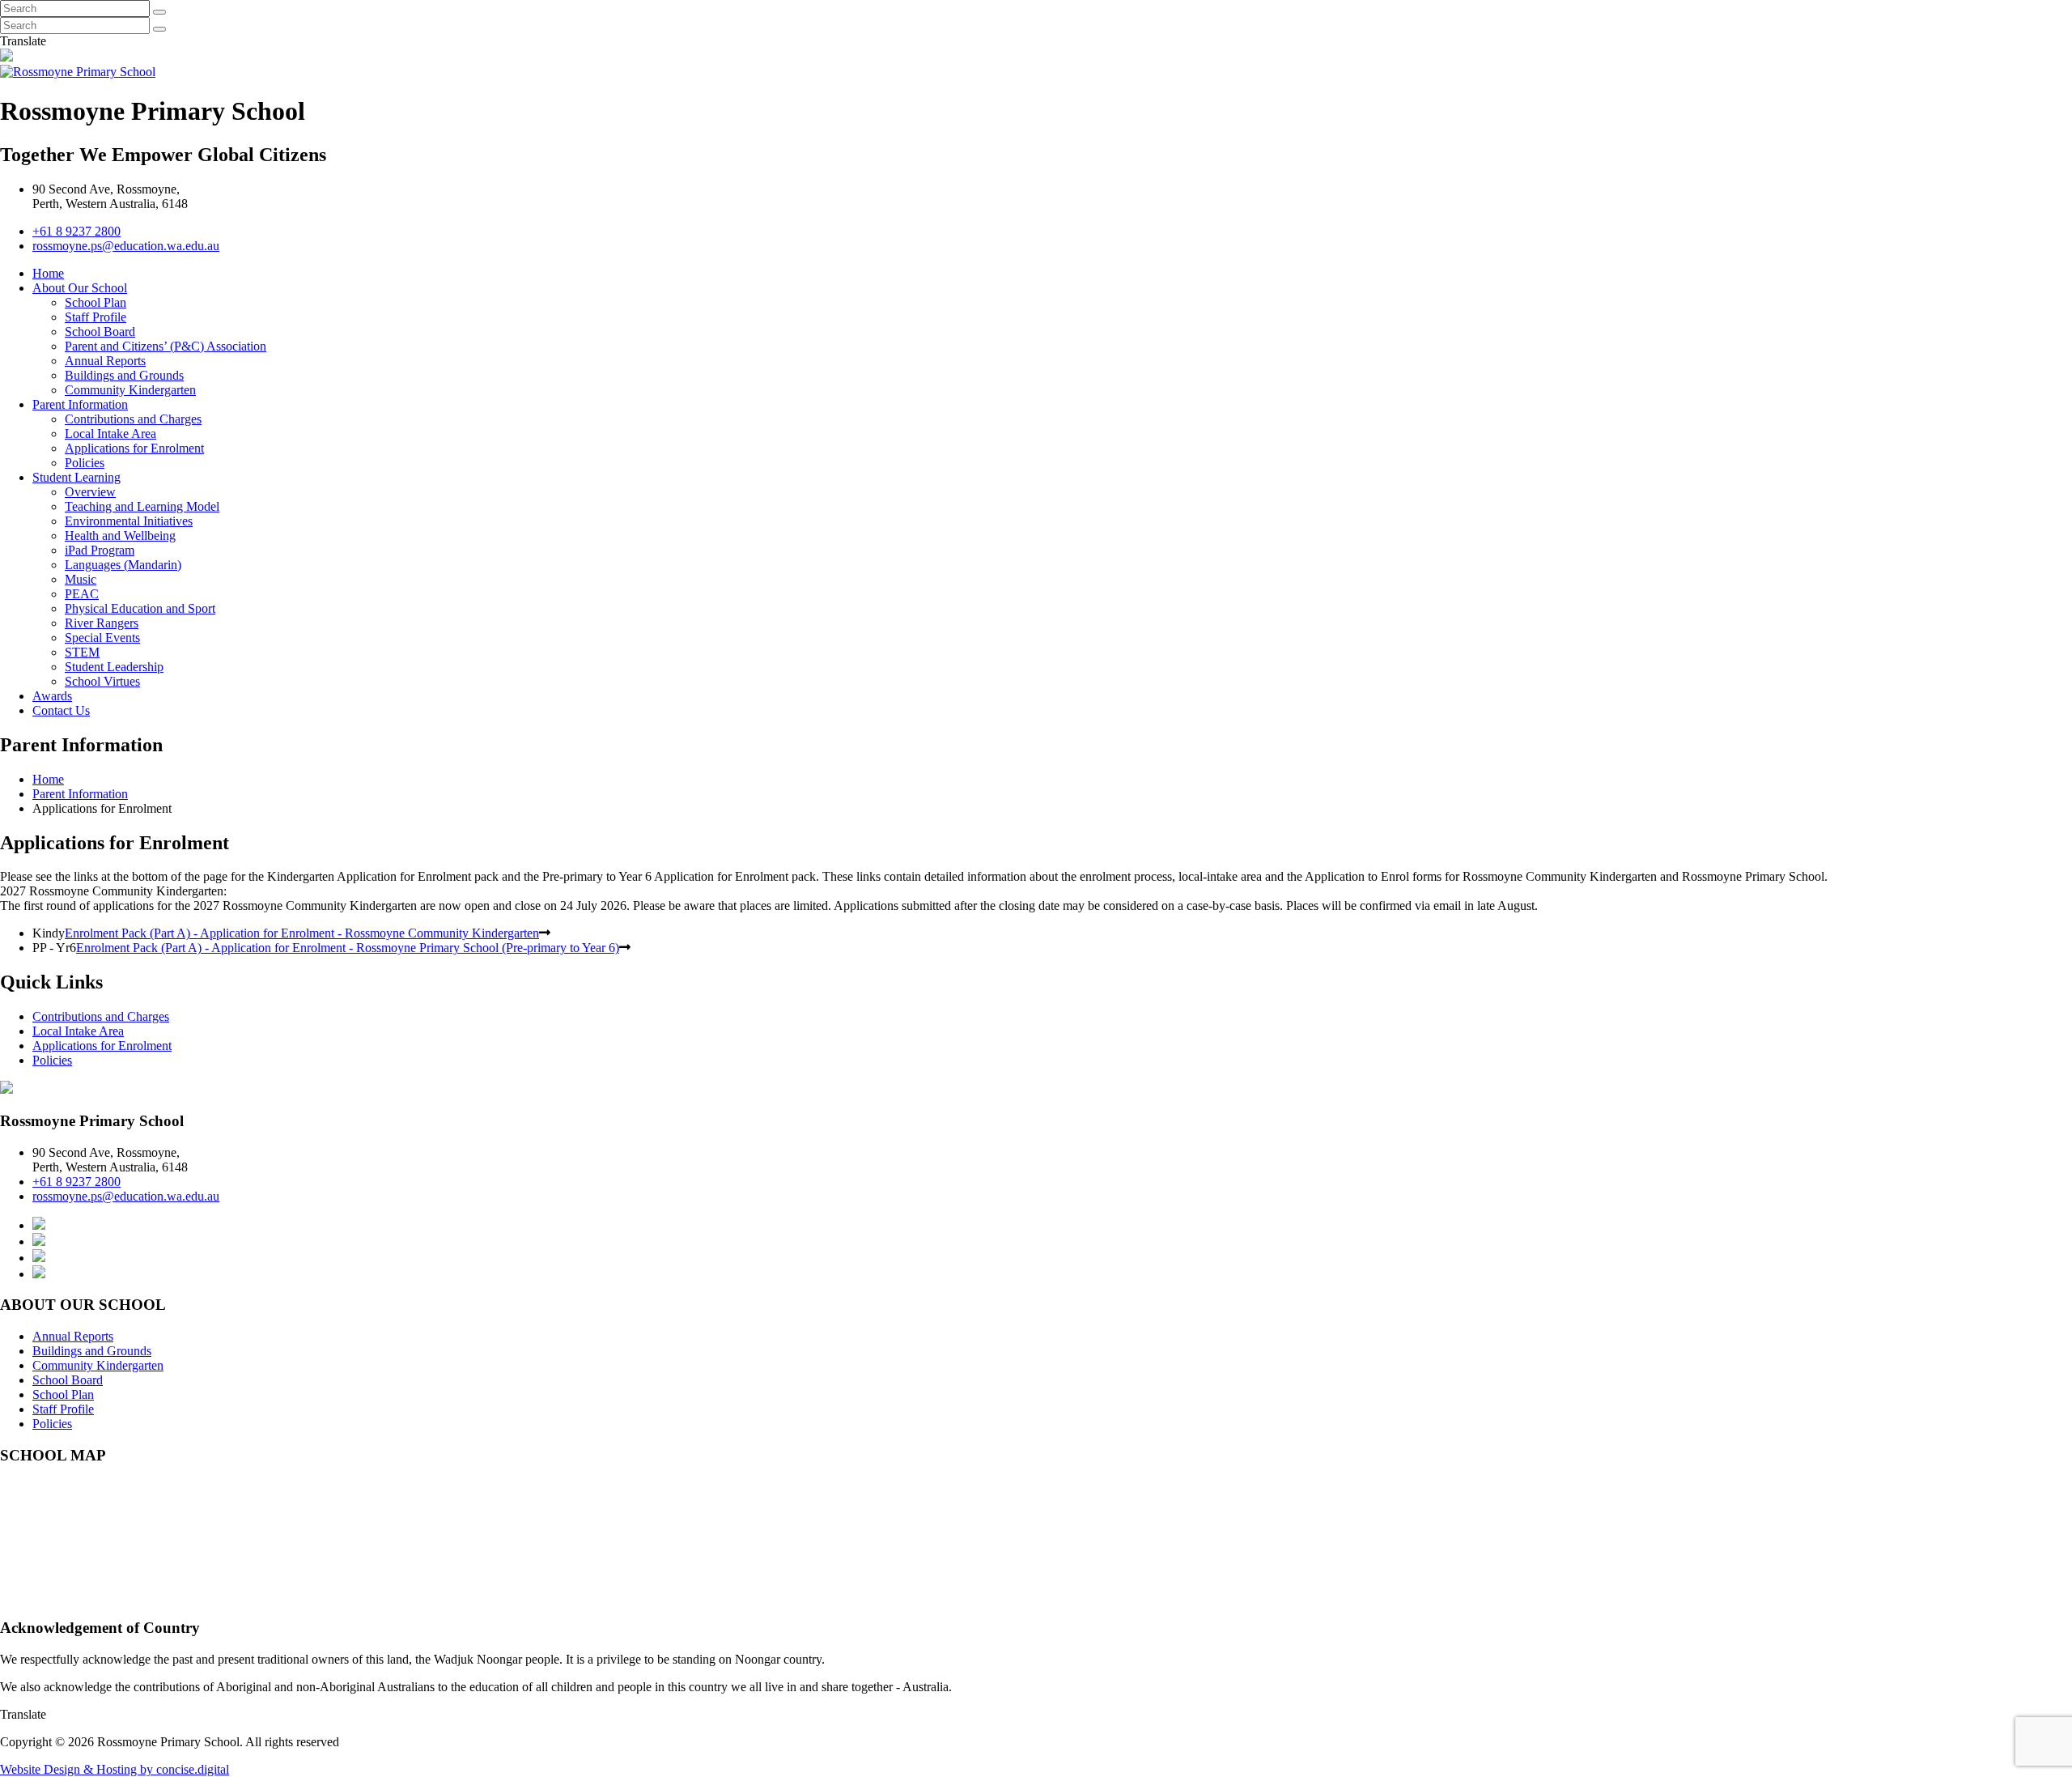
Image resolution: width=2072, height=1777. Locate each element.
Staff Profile (96, 317)
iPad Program (100, 550)
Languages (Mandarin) (123, 565)
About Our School (80, 288)
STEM (82, 652)
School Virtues (102, 681)
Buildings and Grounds (124, 375)
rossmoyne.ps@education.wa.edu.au (126, 246)
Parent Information (80, 404)
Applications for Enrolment (134, 448)
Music (81, 579)
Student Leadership (114, 667)
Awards (52, 696)
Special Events (102, 638)
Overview (90, 492)
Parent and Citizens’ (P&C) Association (166, 346)
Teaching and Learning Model (142, 506)
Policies (85, 463)
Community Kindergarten (130, 390)
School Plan (96, 302)
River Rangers (102, 623)
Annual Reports (105, 361)
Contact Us (61, 710)
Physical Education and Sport (140, 608)
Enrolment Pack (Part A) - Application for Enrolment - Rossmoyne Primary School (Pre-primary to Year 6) (348, 948)
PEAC (82, 594)
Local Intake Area (110, 434)
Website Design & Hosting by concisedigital (115, 1769)
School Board (100, 332)
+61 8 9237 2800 (76, 231)
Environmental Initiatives (129, 521)
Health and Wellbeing (120, 536)
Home (48, 273)
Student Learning (76, 477)
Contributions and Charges (133, 419)
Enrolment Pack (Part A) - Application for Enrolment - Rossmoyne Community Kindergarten (302, 933)
